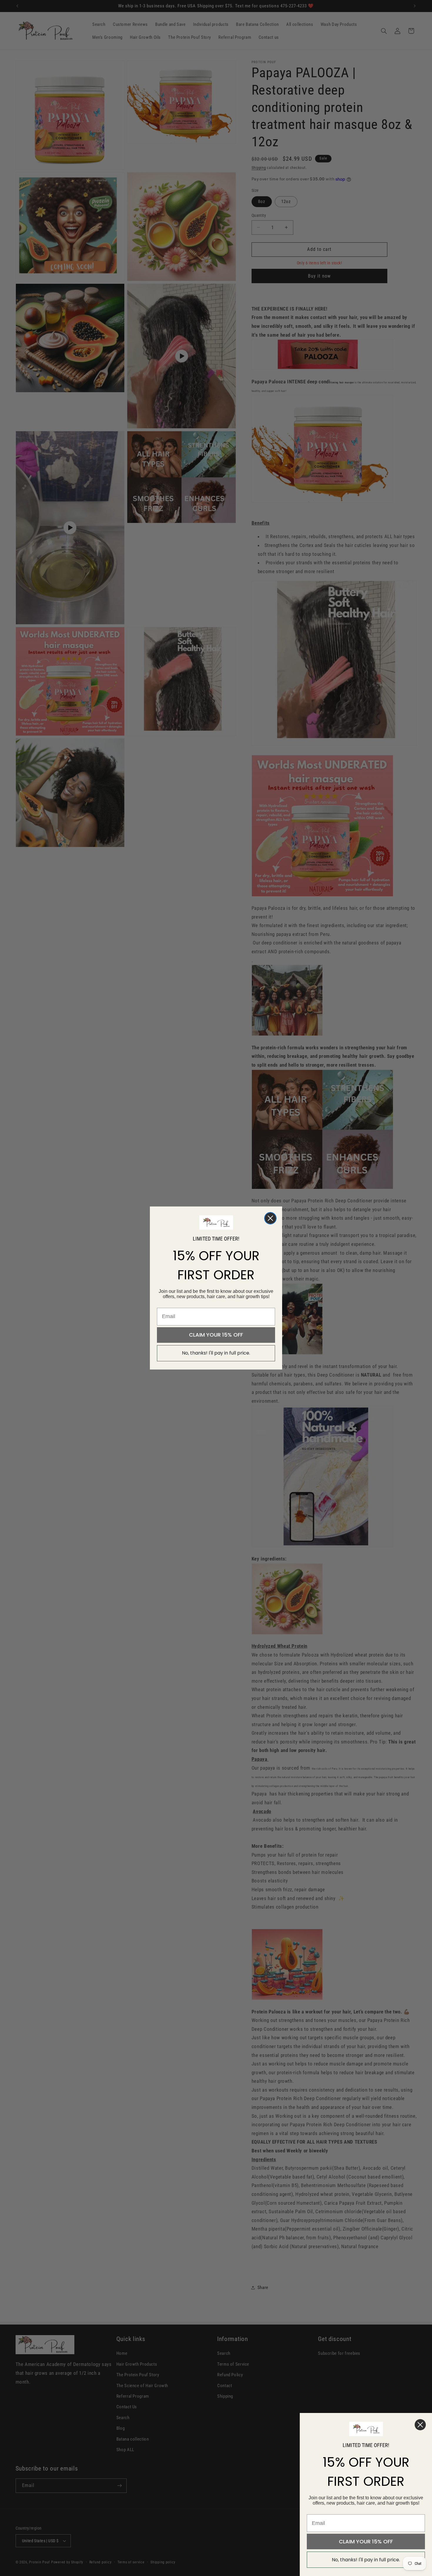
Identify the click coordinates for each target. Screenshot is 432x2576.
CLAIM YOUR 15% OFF (216, 1335)
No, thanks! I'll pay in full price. (216, 1353)
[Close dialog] (270, 1218)
